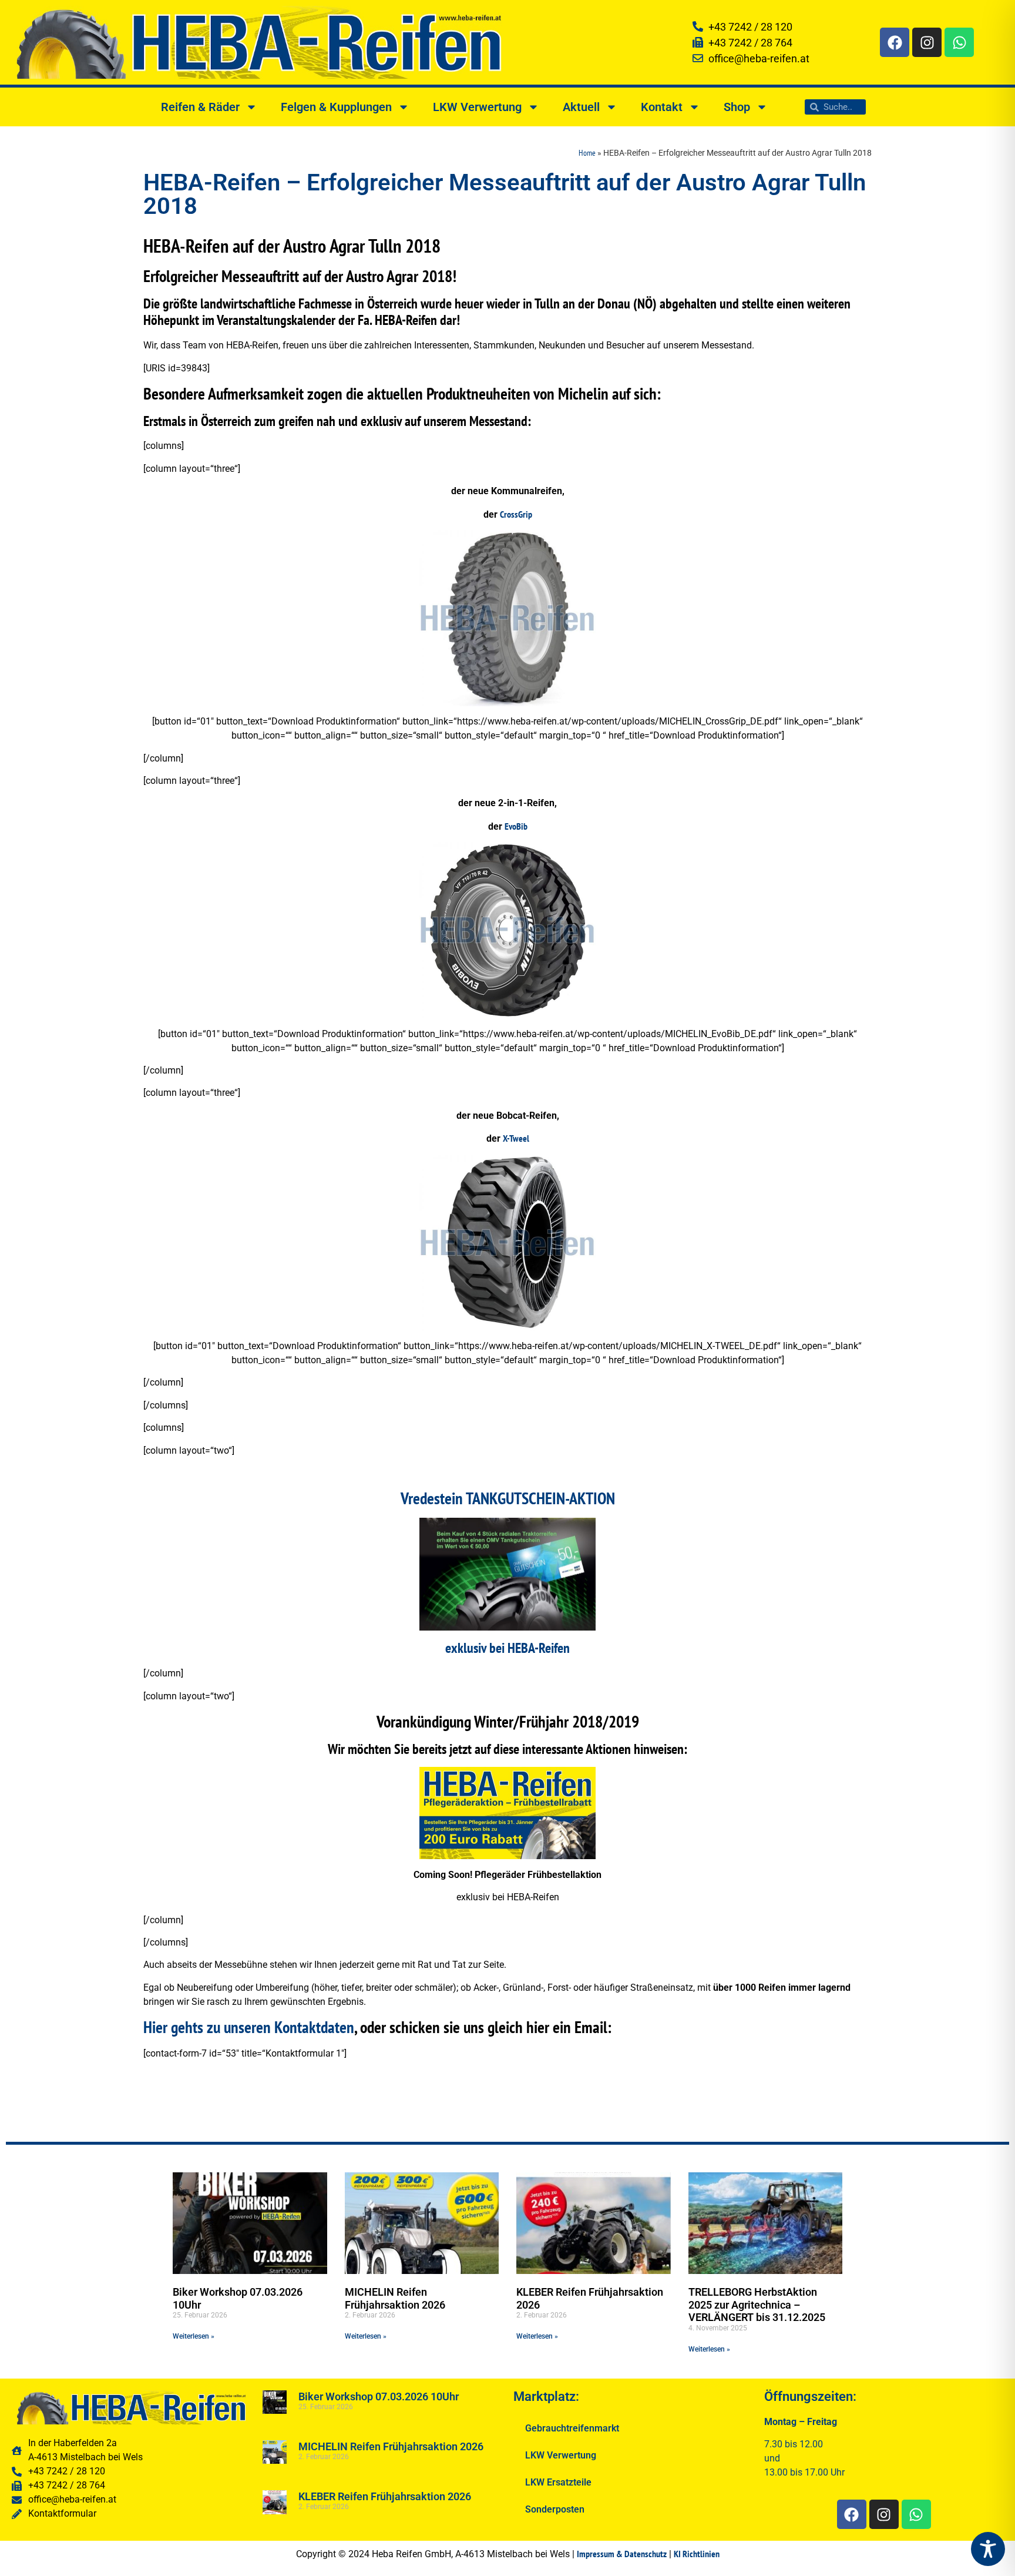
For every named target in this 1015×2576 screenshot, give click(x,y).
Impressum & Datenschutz (622, 2554)
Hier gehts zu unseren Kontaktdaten (249, 2027)
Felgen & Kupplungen (336, 107)
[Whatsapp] (959, 42)
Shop (737, 107)
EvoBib (516, 826)
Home (587, 153)
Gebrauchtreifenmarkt (572, 2428)
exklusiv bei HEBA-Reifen (508, 1648)
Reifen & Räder (200, 107)
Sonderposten (555, 2509)
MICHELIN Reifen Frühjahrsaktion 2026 (395, 2298)
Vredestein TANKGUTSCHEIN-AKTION (508, 1498)
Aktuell (581, 107)
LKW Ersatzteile (558, 2482)
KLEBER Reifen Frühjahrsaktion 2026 (385, 2496)
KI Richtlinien (697, 2554)
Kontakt (662, 107)
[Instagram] (927, 42)
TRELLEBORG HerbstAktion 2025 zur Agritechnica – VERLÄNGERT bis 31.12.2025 (757, 2305)
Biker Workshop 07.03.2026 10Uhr (379, 2396)
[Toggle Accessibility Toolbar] (988, 2549)
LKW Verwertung (477, 107)
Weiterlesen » (194, 2336)
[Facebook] (895, 42)
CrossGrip (516, 514)
